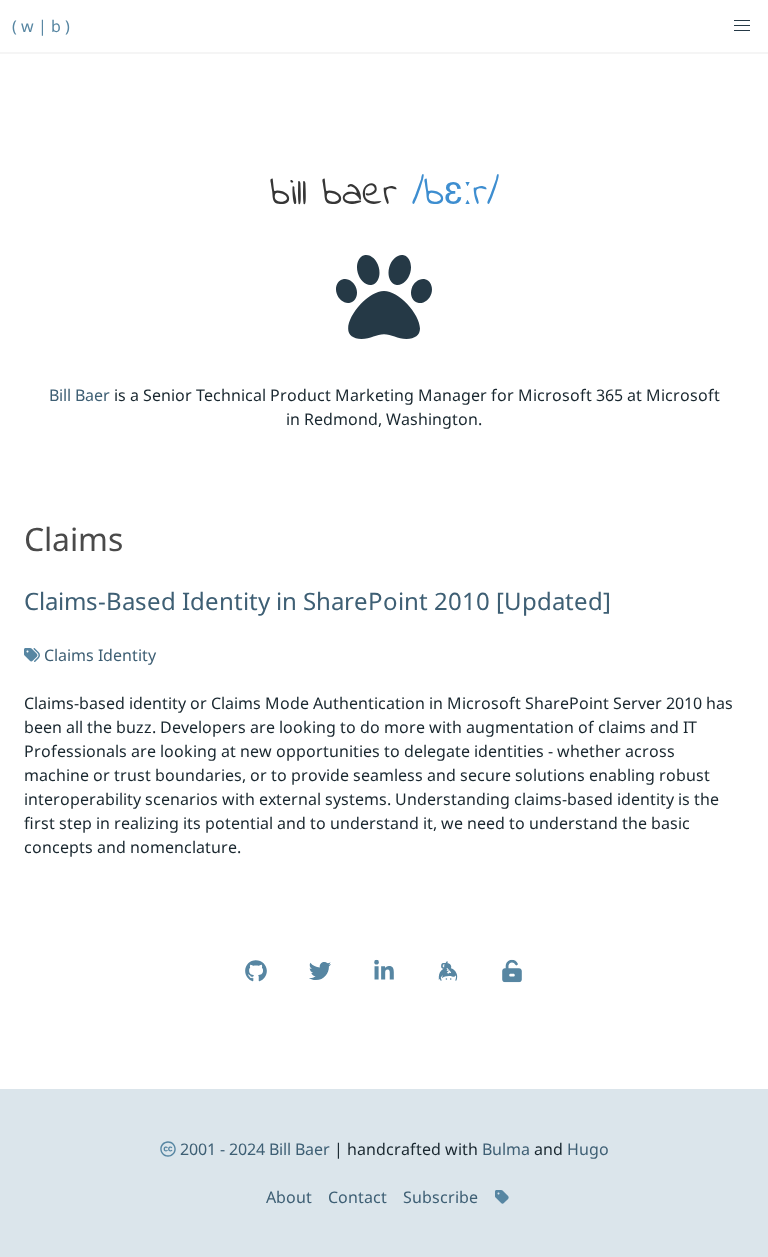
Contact (357, 1197)
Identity (127, 655)
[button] (742, 26)
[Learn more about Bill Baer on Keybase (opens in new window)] (448, 981)
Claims (69, 655)
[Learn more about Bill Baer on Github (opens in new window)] (256, 981)
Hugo (588, 1149)
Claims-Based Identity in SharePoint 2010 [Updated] (317, 600)
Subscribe (440, 1197)
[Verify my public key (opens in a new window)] (512, 981)
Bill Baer (79, 395)
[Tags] (504, 1197)
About (289, 1197)
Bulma (506, 1149)
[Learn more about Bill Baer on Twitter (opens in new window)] (320, 981)
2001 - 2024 (222, 1149)
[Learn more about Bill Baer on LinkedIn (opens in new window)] (384, 981)
